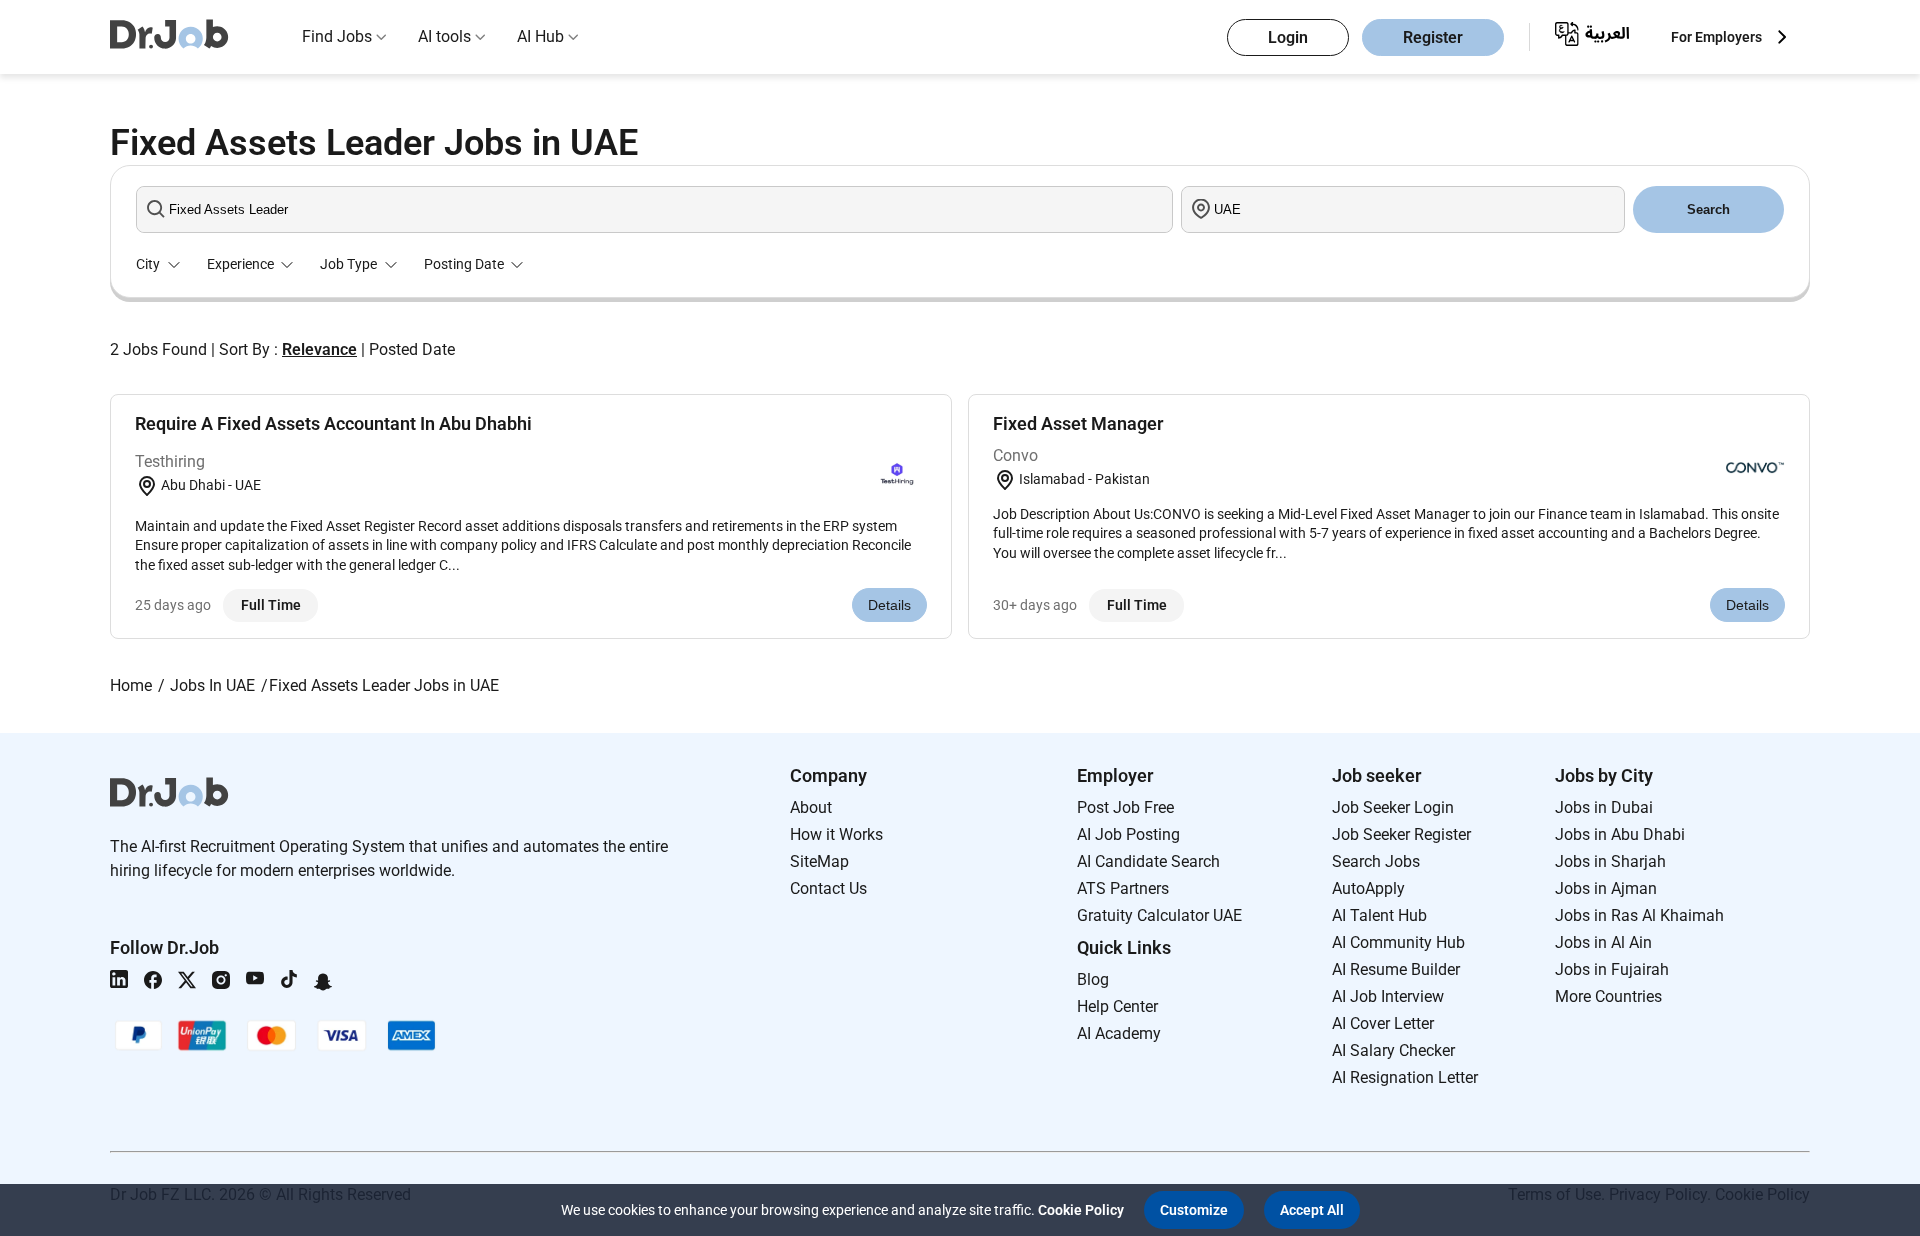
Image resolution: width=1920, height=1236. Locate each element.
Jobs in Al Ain (1603, 942)
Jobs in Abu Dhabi (1620, 834)
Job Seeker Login (1393, 807)
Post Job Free (1125, 807)
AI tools (444, 36)
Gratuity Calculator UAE (1159, 915)
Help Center (1117, 1006)
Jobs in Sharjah (1610, 861)
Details (889, 605)
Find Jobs (337, 36)
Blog (1093, 979)
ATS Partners (1123, 888)
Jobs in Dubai (1604, 807)
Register (1433, 37)
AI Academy (1119, 1033)
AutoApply (1368, 888)
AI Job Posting (1128, 834)
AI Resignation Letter (1405, 1077)
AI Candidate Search (1148, 861)
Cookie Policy (1081, 1210)
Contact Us (828, 888)
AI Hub (540, 36)
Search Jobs (1376, 861)
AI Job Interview (1388, 996)
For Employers (1716, 37)
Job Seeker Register (1401, 834)
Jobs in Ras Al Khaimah (1639, 915)
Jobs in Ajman (1606, 888)
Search (1708, 209)
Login (1288, 37)
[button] (1194, 1210)
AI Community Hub (1398, 942)
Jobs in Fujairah (1612, 969)
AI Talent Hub (1379, 915)
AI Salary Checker (1393, 1050)
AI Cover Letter (1383, 1023)
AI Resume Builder (1396, 969)
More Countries (1608, 996)
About (811, 807)
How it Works (836, 834)
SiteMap (819, 861)
